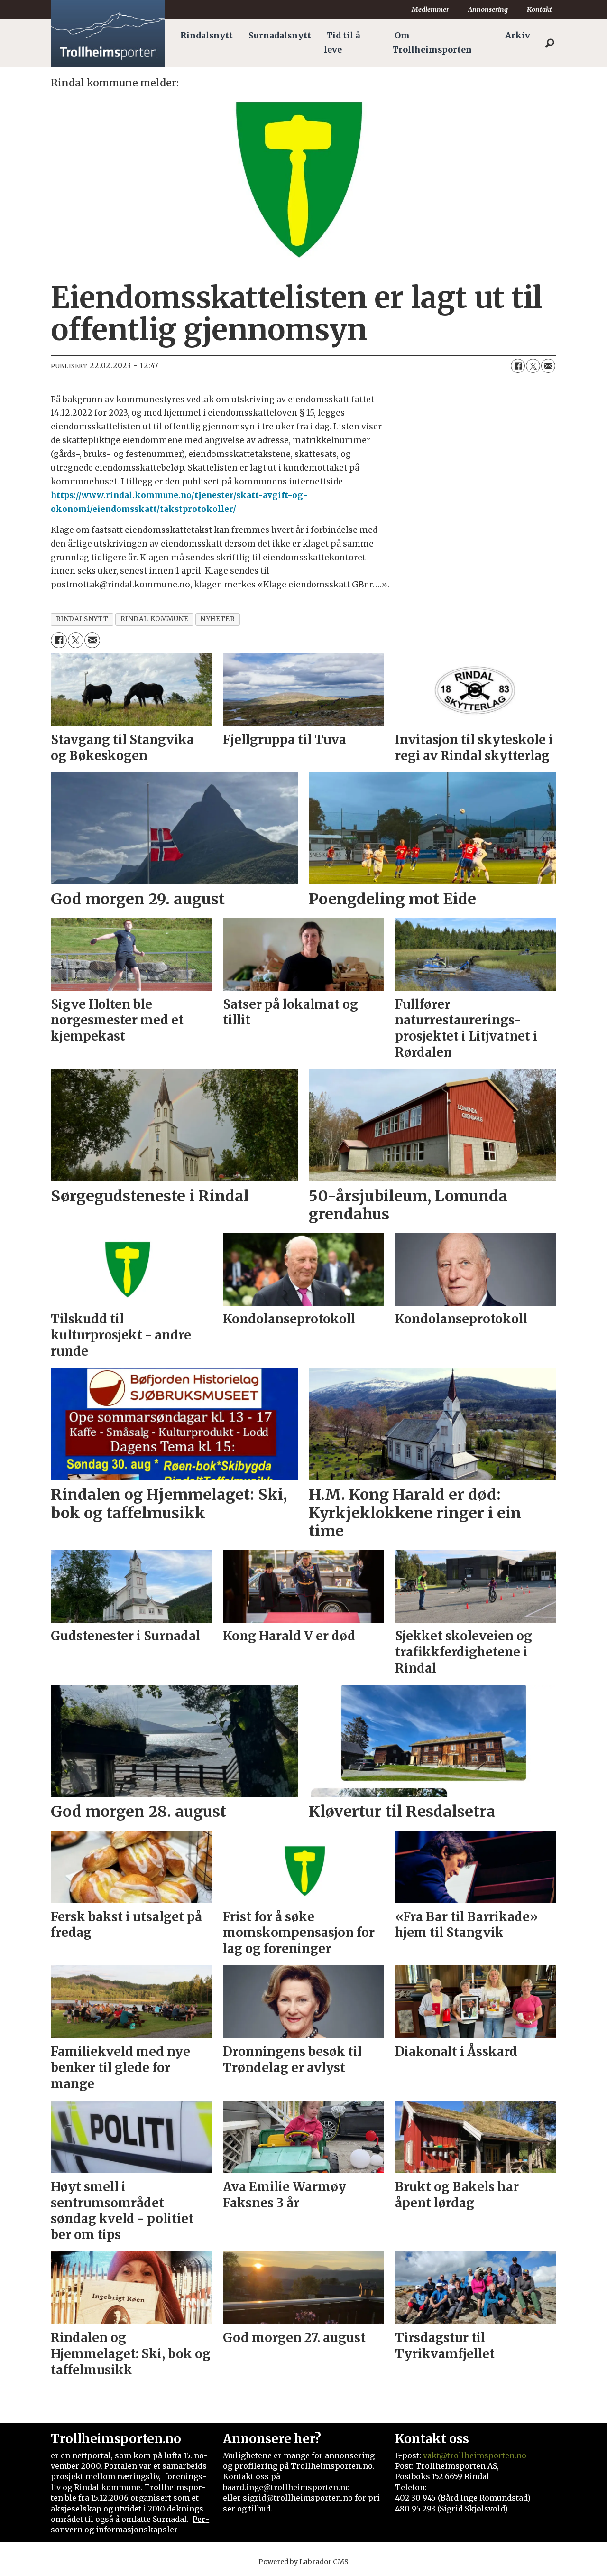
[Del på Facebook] (518, 366)
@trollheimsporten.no (483, 2455)
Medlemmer (430, 9)
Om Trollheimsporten (432, 43)
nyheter (217, 619)
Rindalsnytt (207, 36)
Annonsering (488, 9)
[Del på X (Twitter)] (533, 366)
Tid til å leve (342, 43)
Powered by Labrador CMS (303, 2562)
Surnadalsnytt (280, 36)
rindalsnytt (82, 619)
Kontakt (539, 9)
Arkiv (518, 36)
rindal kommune (155, 619)
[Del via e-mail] (548, 366)
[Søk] (550, 43)
